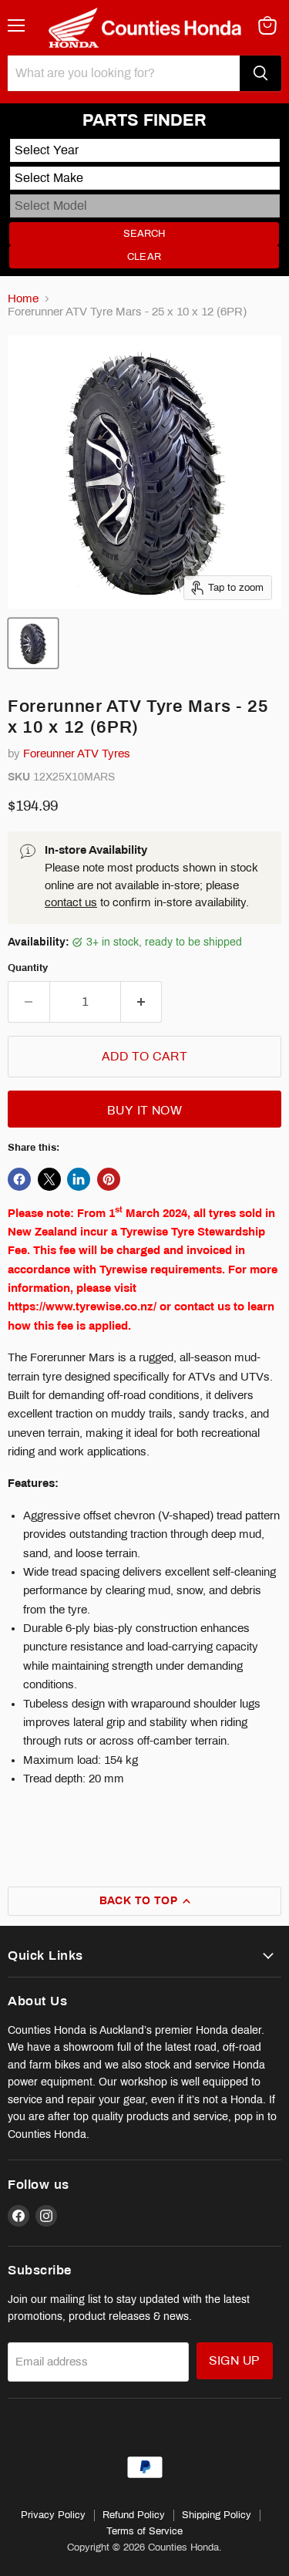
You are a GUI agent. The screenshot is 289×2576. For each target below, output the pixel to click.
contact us (71, 902)
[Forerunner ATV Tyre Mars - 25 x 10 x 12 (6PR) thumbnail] (33, 643)
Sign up (235, 2360)
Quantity (28, 968)
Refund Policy (134, 2515)
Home (23, 298)
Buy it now (145, 1110)
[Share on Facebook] (19, 1179)
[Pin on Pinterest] (109, 1179)
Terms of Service (144, 2531)
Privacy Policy (53, 2515)
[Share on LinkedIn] (79, 1179)
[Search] (260, 73)
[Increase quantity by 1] (142, 1002)
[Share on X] (49, 1179)
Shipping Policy (217, 2515)
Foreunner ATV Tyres (77, 754)
